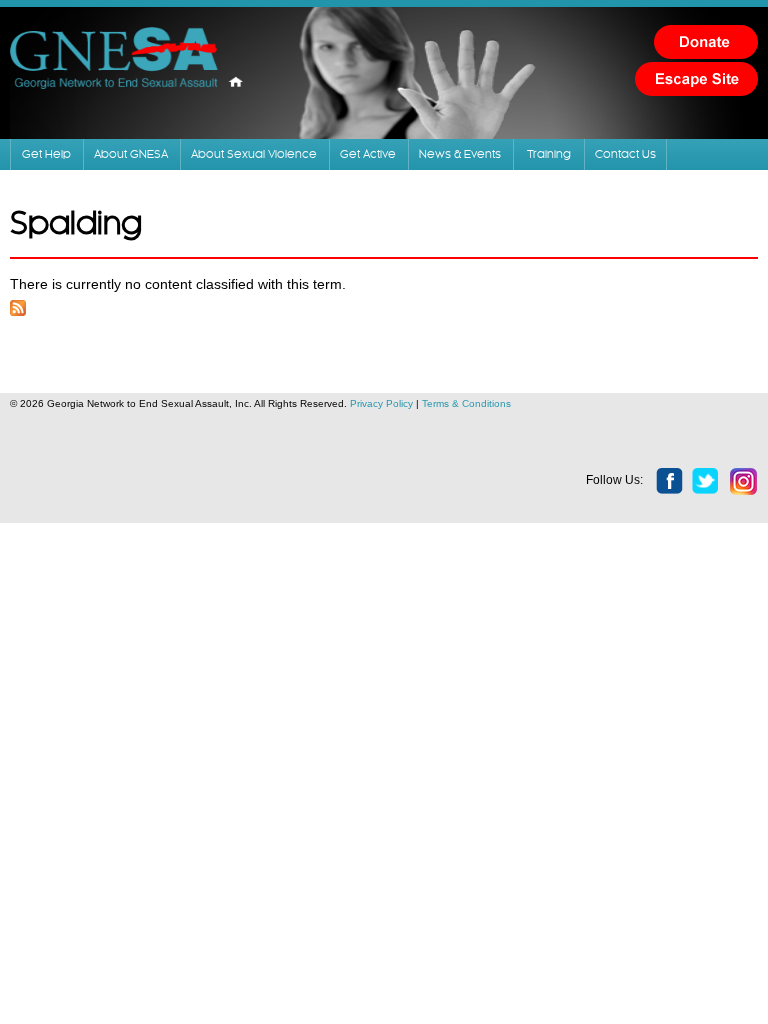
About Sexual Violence (254, 154)
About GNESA (131, 154)
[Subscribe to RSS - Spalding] (18, 305)
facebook (670, 482)
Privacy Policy (381, 403)
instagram (744, 482)
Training (549, 154)
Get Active (368, 154)
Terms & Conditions (466, 403)
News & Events (460, 154)
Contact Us (625, 154)
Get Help (46, 154)
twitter (706, 482)
